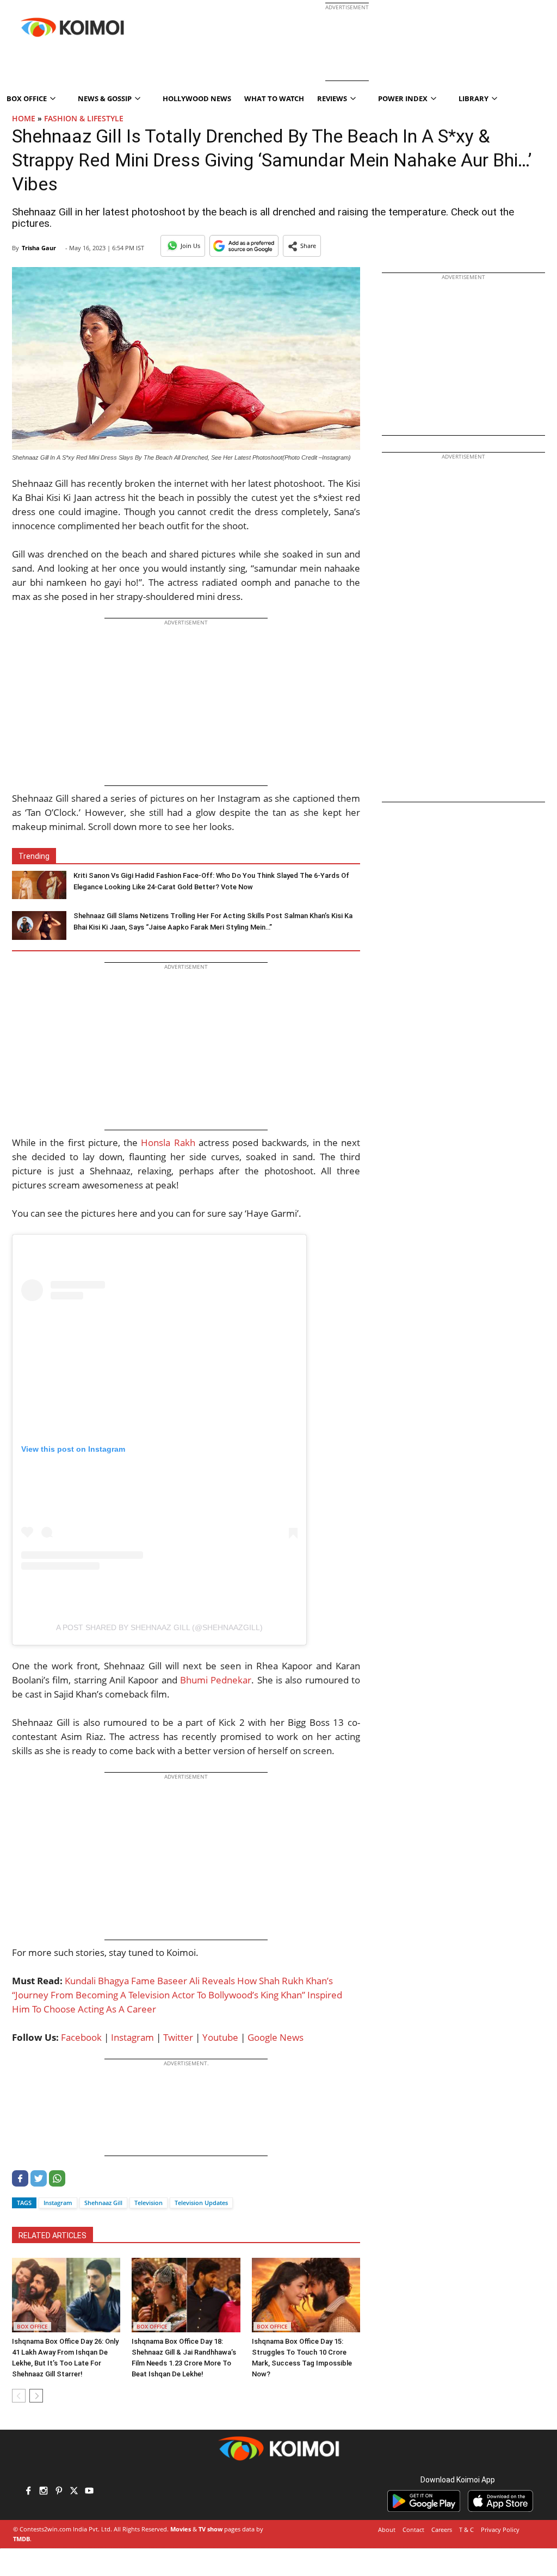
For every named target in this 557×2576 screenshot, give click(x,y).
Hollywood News (197, 98)
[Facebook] (20, 2184)
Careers (442, 2529)
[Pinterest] (59, 2492)
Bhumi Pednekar (216, 1680)
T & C (466, 2529)
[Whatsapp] (57, 2184)
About (387, 2529)
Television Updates (201, 2203)
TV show (211, 2529)
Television (148, 2203)
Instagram (132, 2037)
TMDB (21, 2539)
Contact (413, 2529)
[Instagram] (44, 2492)
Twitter (178, 2037)
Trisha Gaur (39, 248)
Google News (276, 2037)
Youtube (220, 2037)
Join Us (190, 246)
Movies (181, 2529)
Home (24, 118)
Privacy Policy (500, 2529)
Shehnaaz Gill (103, 2203)
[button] (302, 246)
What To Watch (274, 98)
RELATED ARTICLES (52, 2236)
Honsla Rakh (168, 1143)
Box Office (32, 2326)
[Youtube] (89, 2492)
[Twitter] (39, 2184)
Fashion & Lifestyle (84, 118)
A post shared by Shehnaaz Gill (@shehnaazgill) (159, 1627)
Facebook (81, 2037)
